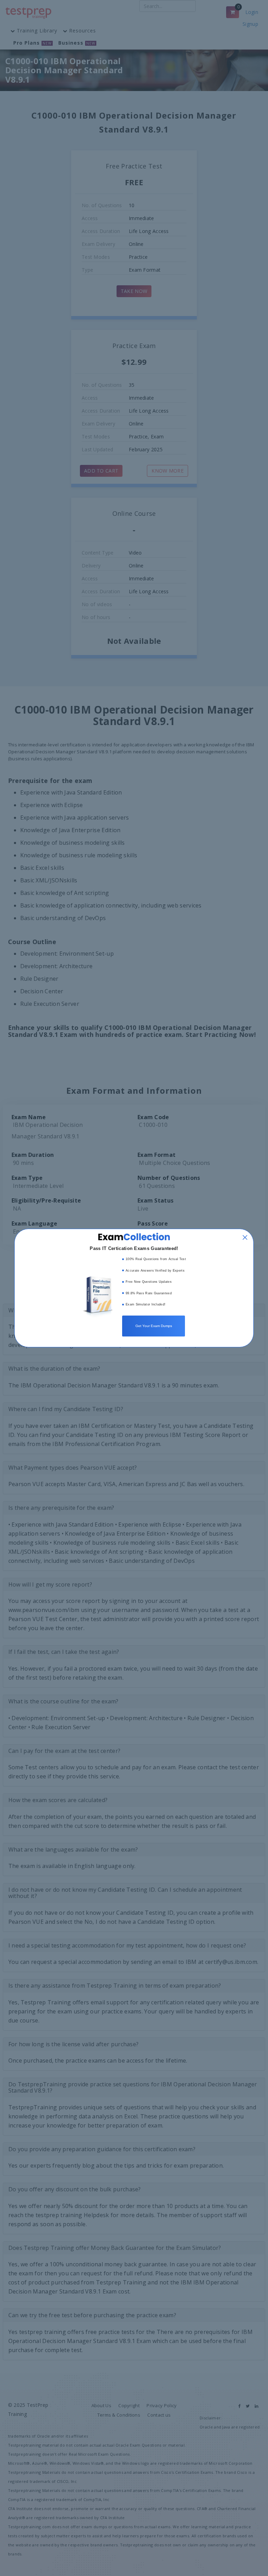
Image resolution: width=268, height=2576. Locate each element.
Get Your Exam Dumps (154, 1326)
